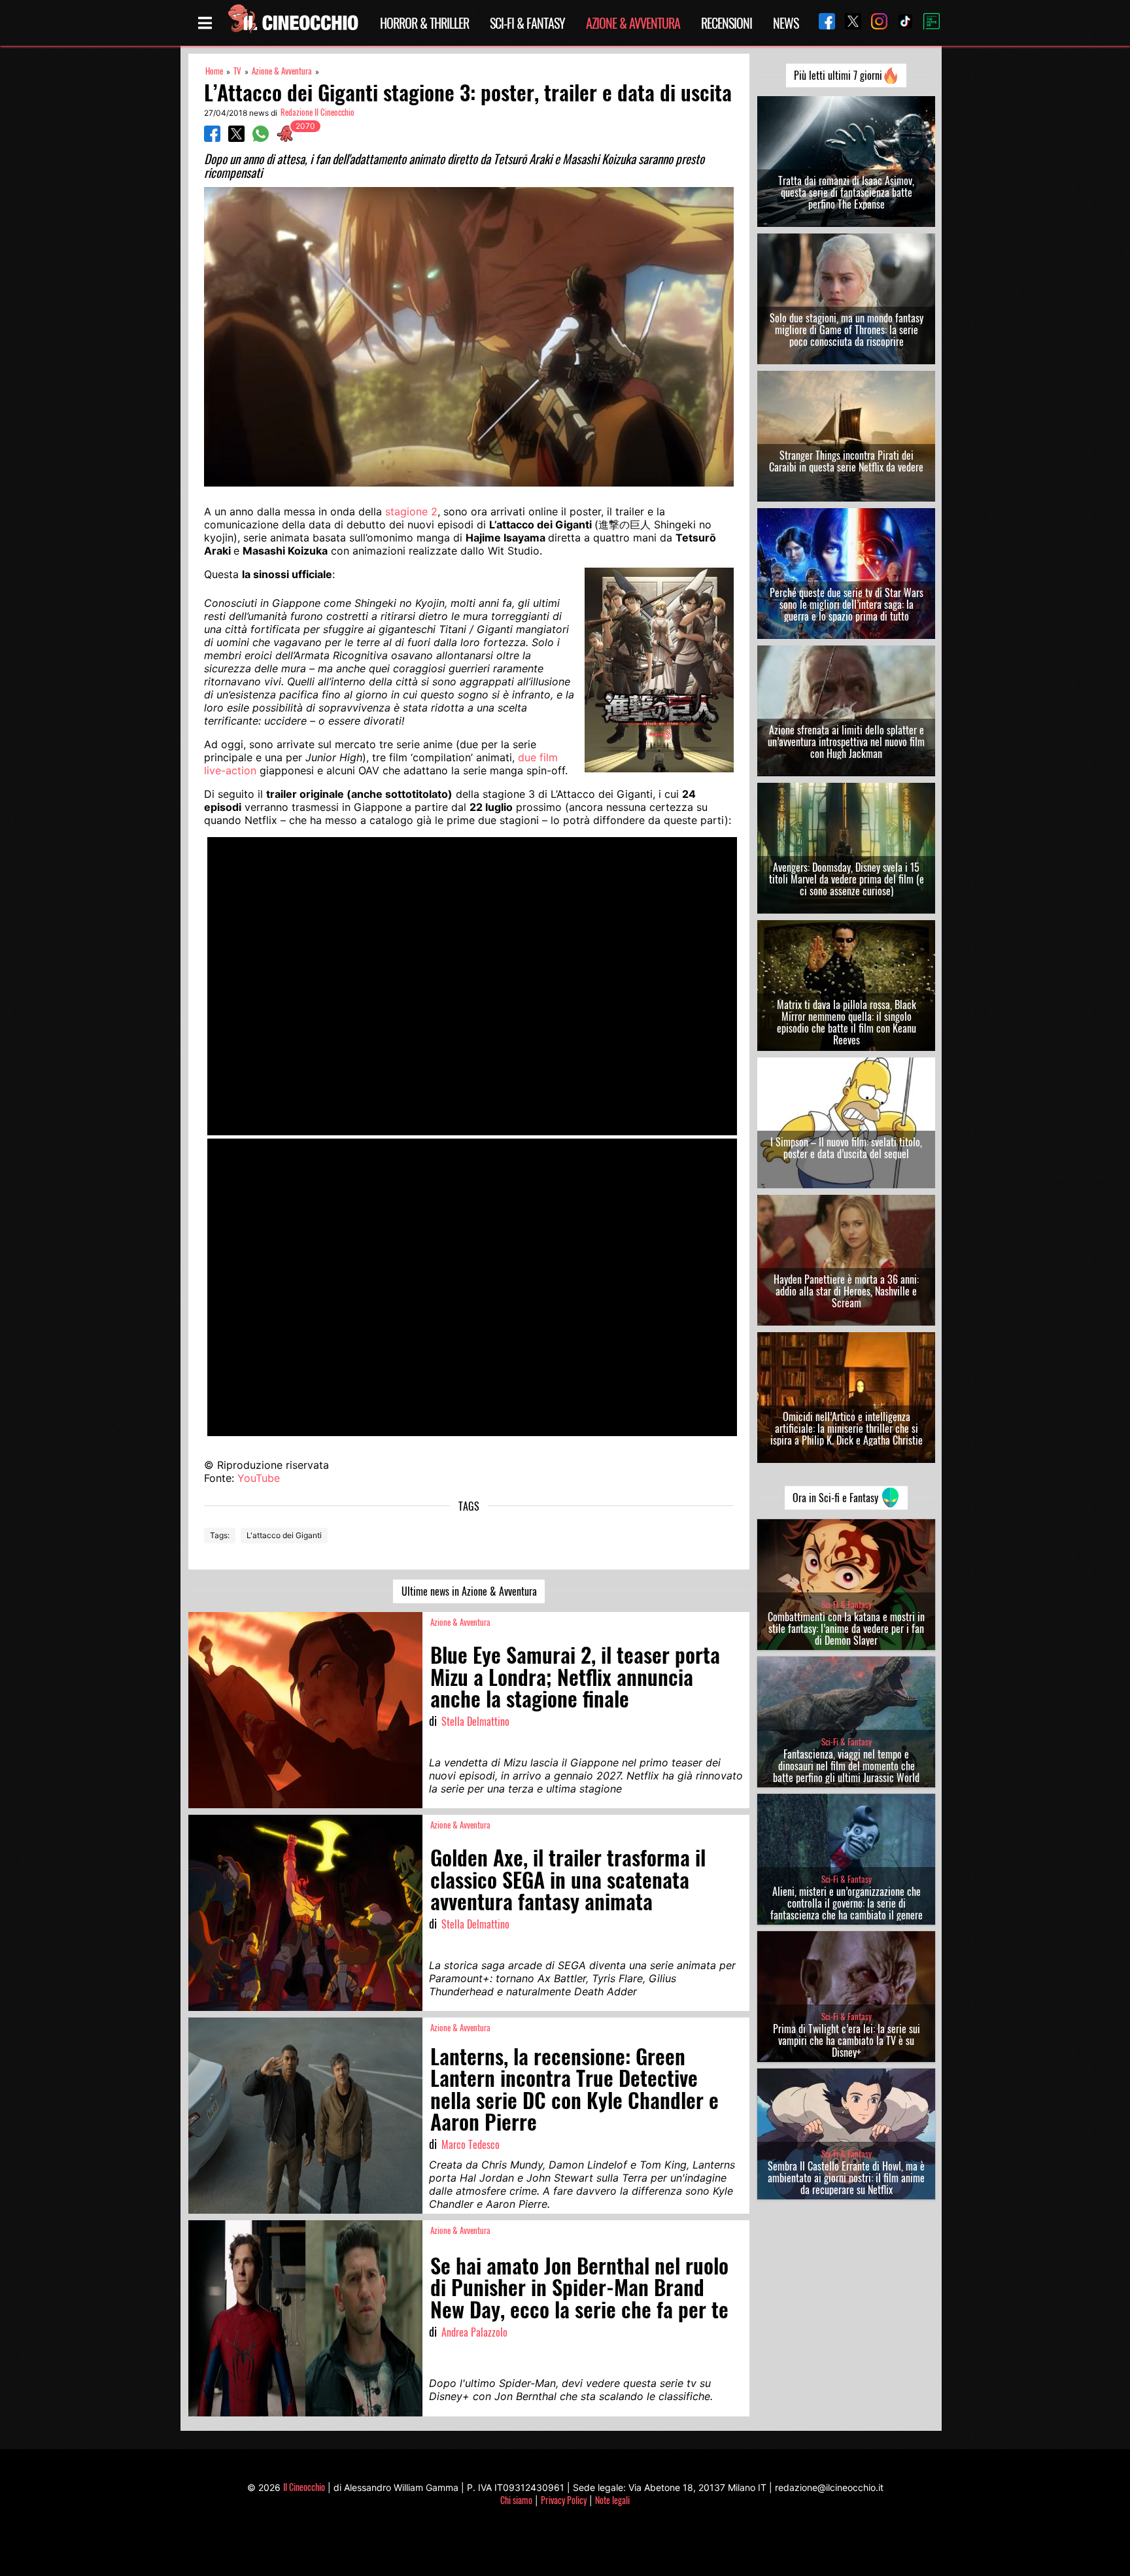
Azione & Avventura (633, 23)
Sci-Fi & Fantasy (527, 23)
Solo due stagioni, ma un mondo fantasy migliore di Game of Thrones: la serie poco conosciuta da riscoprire (847, 330)
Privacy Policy (564, 2500)
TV (237, 71)
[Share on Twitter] (236, 138)
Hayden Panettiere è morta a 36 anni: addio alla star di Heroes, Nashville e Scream (846, 1291)
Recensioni (727, 23)
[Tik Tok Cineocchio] (900, 23)
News (786, 23)
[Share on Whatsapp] (261, 138)
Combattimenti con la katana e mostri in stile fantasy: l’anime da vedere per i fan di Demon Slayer (846, 1628)
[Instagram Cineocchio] (874, 23)
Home (214, 71)
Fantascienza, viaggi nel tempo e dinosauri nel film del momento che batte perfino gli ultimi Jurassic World (846, 1766)
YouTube (259, 1478)
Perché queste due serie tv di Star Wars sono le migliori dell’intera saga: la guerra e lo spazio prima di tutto (847, 604)
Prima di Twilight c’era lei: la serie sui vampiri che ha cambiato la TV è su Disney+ (847, 2040)
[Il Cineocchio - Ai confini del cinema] (292, 23)
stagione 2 (411, 511)
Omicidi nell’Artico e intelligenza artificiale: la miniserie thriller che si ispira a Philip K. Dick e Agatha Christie (847, 1428)
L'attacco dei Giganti (284, 1535)
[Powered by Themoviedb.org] (927, 23)
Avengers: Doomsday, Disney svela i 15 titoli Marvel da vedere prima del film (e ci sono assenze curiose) (847, 879)
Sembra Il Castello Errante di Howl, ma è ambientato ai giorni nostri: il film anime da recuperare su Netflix (846, 2178)
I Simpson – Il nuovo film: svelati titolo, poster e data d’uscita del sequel (846, 1148)
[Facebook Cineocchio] (822, 23)
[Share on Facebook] (212, 138)
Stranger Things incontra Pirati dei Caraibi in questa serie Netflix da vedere (846, 461)
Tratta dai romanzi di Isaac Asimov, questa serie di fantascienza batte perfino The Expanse (846, 192)
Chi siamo (516, 2500)
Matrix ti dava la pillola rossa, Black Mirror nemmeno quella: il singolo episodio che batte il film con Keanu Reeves (847, 1022)
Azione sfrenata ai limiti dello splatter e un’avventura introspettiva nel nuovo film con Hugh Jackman (846, 742)
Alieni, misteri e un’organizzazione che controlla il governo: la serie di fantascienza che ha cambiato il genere (847, 1903)
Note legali (612, 2500)
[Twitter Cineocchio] (848, 23)
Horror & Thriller (424, 23)
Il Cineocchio (304, 2487)
